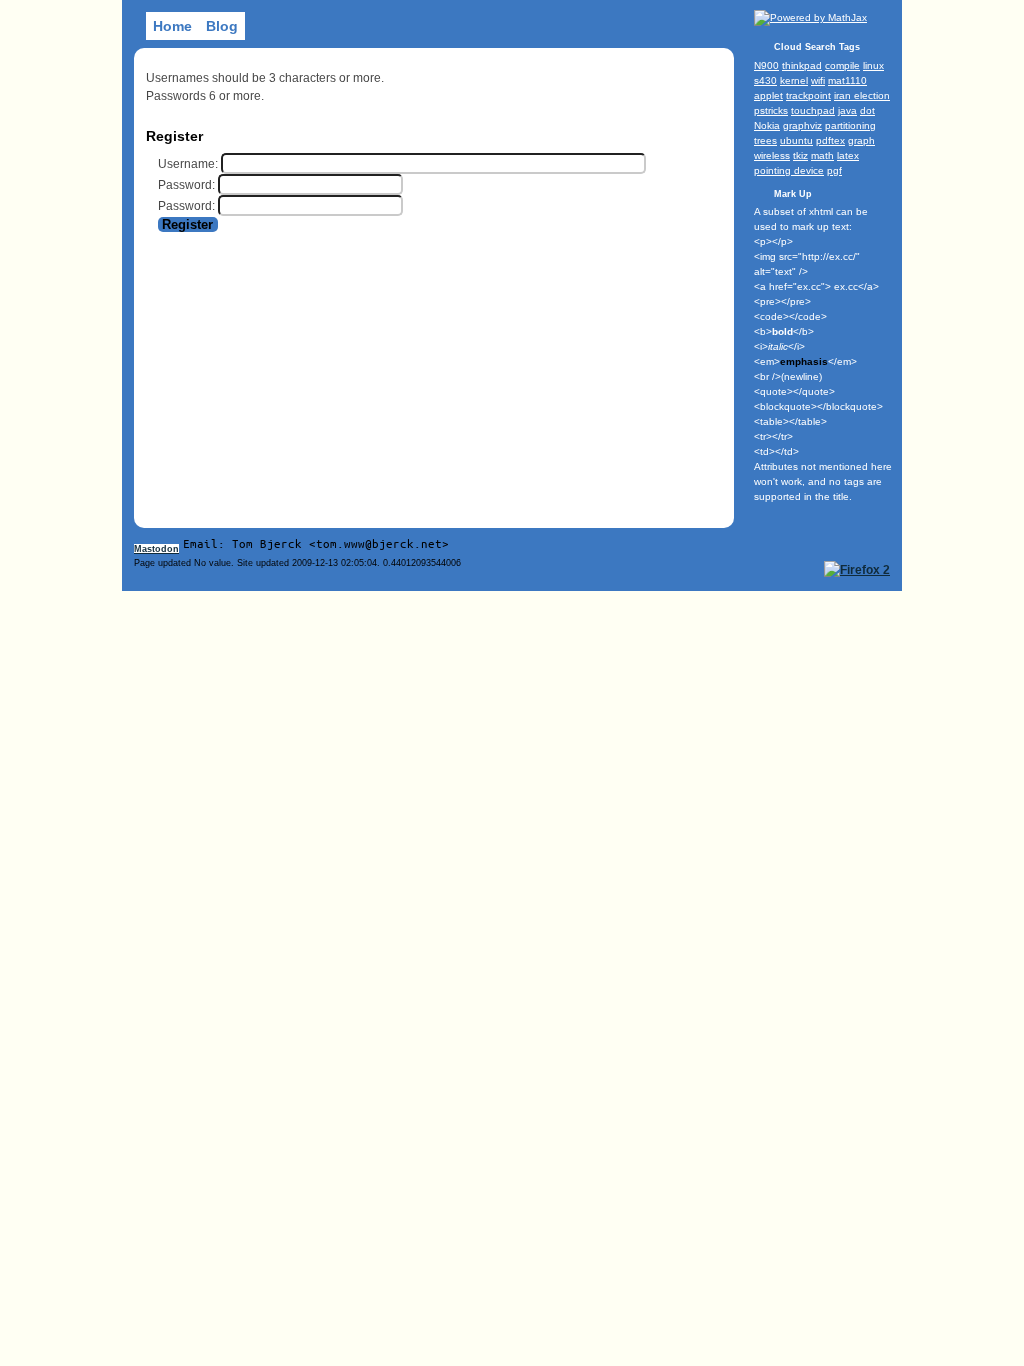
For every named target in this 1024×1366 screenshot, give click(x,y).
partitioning (850, 125)
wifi (818, 80)
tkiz (800, 155)
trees (765, 140)
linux (873, 65)
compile (842, 65)
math (822, 155)
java (847, 110)
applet (768, 95)
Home (172, 26)
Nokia (767, 125)
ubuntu (796, 140)
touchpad (813, 110)
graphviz (802, 125)
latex (848, 155)
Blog (222, 26)
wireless (772, 155)
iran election (862, 95)
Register (187, 224)
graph (861, 140)
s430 (765, 80)
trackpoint (808, 95)
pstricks (771, 110)
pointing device (789, 170)
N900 (766, 65)
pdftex (830, 140)
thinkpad (802, 65)
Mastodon (156, 549)
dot (867, 110)
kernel (794, 80)
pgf (834, 170)
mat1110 (847, 80)
